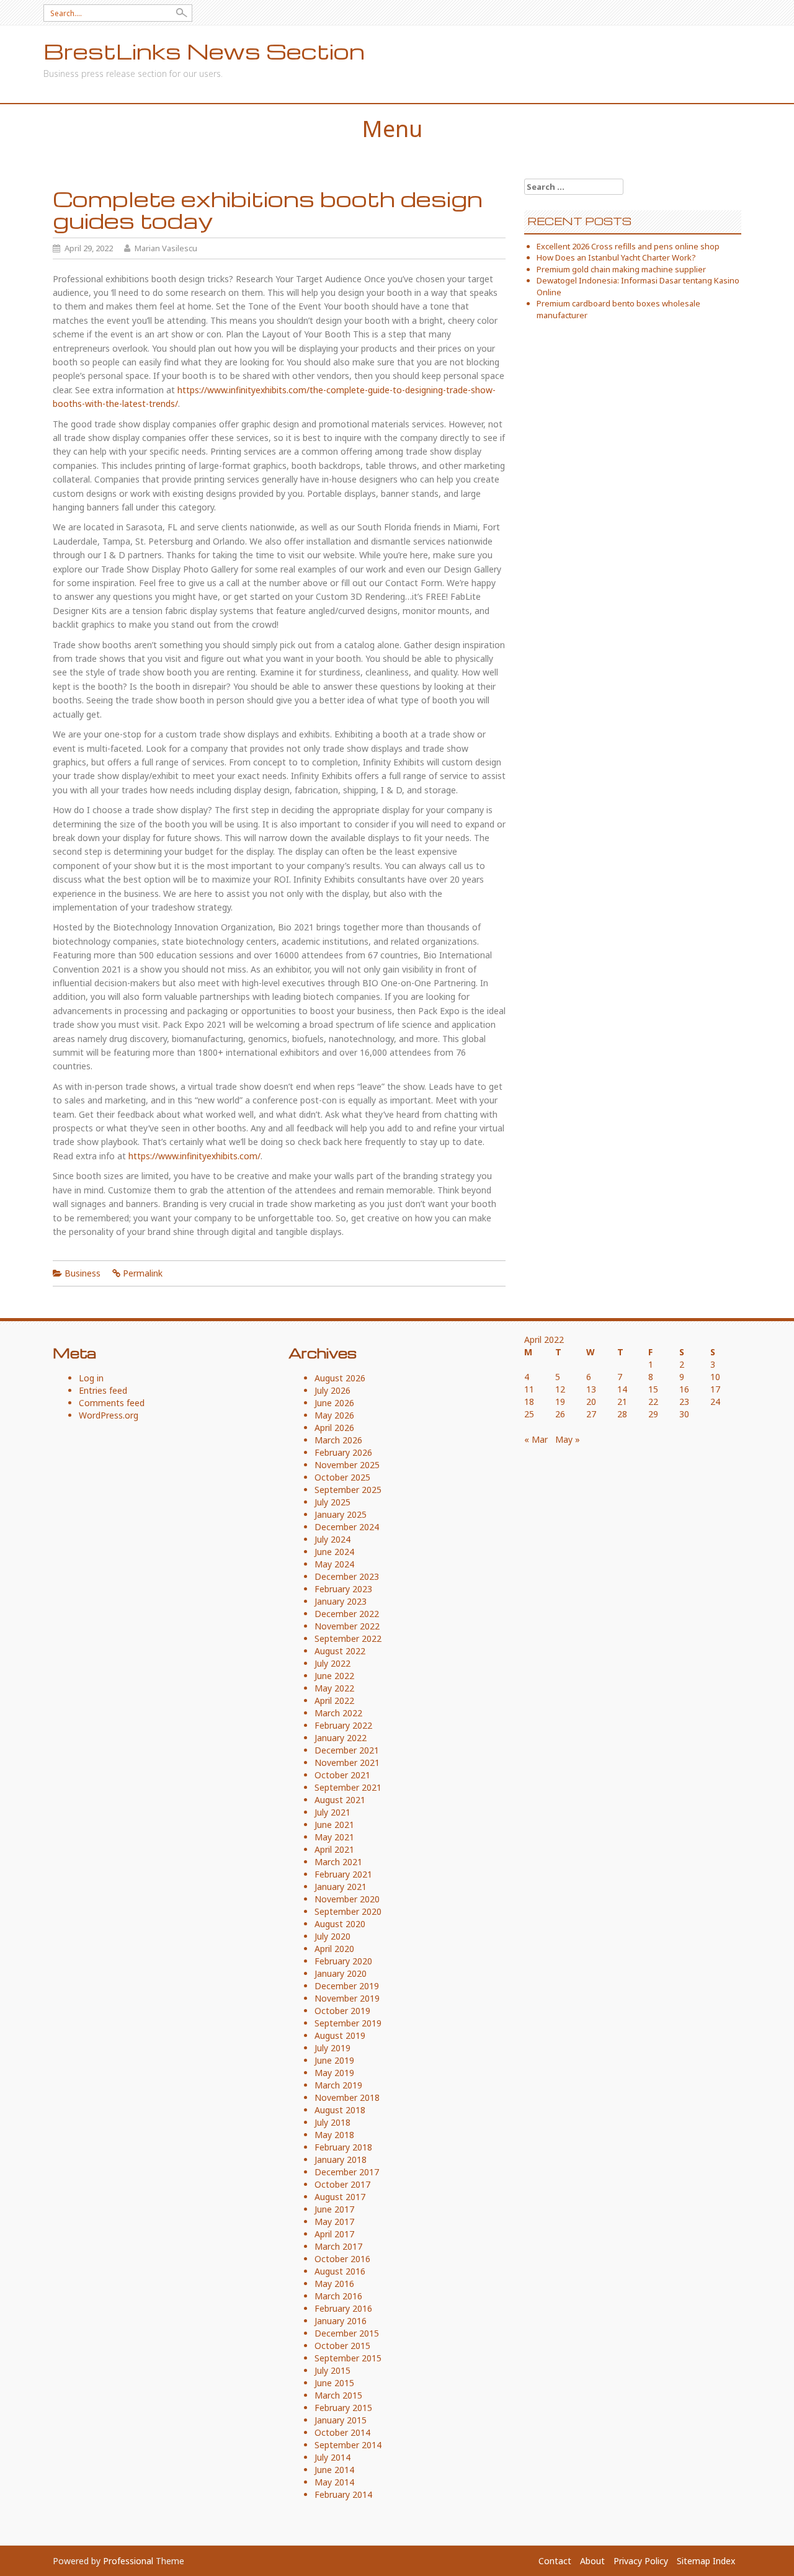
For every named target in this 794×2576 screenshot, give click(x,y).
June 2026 (334, 1403)
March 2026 (338, 1440)
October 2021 (342, 1775)
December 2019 (347, 1986)
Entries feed (103, 1390)
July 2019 (332, 2048)
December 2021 (347, 1750)
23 (684, 1402)
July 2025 (332, 1502)
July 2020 (332, 1936)
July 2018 (332, 2122)
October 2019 (342, 2011)
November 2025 (347, 1465)
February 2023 (343, 1589)
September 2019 (348, 2023)
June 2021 (334, 1825)
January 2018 (341, 2159)
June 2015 (334, 2383)
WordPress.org (109, 1415)
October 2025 (342, 1477)
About (592, 2561)
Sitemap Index (706, 2561)
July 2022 (332, 1663)
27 (591, 1414)
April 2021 (334, 1849)
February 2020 (343, 1961)
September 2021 (348, 1787)
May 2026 (334, 1415)
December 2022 (347, 1614)
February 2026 (343, 1452)
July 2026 (332, 1390)
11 (529, 1389)
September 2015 (348, 2358)
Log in (91, 1378)
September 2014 (348, 2445)
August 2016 (340, 2271)
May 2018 (334, 2135)
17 (715, 1389)
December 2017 (347, 2172)
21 (622, 1402)
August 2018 (340, 2110)
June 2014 (334, 2470)
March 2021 (338, 1862)
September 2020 (348, 1911)
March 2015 (338, 2395)
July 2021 (332, 1812)
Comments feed (112, 1403)
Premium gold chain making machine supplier (621, 269)
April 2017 (334, 2234)
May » (568, 1439)
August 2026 (340, 1378)
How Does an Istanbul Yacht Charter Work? (616, 257)
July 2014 (332, 2457)
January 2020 (341, 1973)
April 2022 (334, 1700)
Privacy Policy (641, 2561)
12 (560, 1389)
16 (684, 1389)
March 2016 (338, 2296)
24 (715, 1402)
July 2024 (332, 1539)
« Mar (536, 1439)
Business (83, 1273)
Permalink (143, 1273)
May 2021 (334, 1837)
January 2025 (341, 1514)
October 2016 (342, 2259)
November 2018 (347, 2097)
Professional (128, 2561)
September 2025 (348, 1490)
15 (653, 1389)
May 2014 (334, 2482)
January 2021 (341, 1887)
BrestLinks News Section (204, 51)
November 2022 (347, 1626)
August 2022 (340, 1651)
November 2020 (347, 1899)
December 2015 (347, 2333)
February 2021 (343, 1874)
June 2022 (334, 1676)
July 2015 (332, 2370)
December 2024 (347, 1527)
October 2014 (342, 2432)
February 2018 (343, 2147)
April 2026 (334, 1428)
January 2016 (341, 2321)
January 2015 (341, 2420)
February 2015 (343, 2408)
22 (653, 1402)
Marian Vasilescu (166, 248)
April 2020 (334, 1949)
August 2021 (340, 1800)
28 (622, 1414)
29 (653, 1414)
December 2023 (347, 1576)
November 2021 (347, 1763)
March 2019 (338, 2085)
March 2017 (338, 2246)
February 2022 (343, 1725)
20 (591, 1402)
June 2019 (334, 2060)
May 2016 (334, 2284)
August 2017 (340, 2197)
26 (560, 1414)
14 (622, 1389)
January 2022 (341, 1738)
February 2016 (343, 2308)
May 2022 (334, 1688)
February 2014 (343, 2494)
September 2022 (348, 1638)
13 (591, 1389)
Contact (555, 2561)
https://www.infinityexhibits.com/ (194, 1156)
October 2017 (342, 2184)
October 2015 (342, 2346)
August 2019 (340, 2035)
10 (715, 1377)
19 (560, 1402)
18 (529, 1402)
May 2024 (334, 1564)
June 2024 (334, 1552)
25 (529, 1414)
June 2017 (334, 2209)
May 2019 (334, 2073)
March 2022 (338, 1713)
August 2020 (340, 1924)
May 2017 (334, 2222)
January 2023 (341, 1601)
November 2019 (347, 1998)
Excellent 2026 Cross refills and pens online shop (628, 246)
